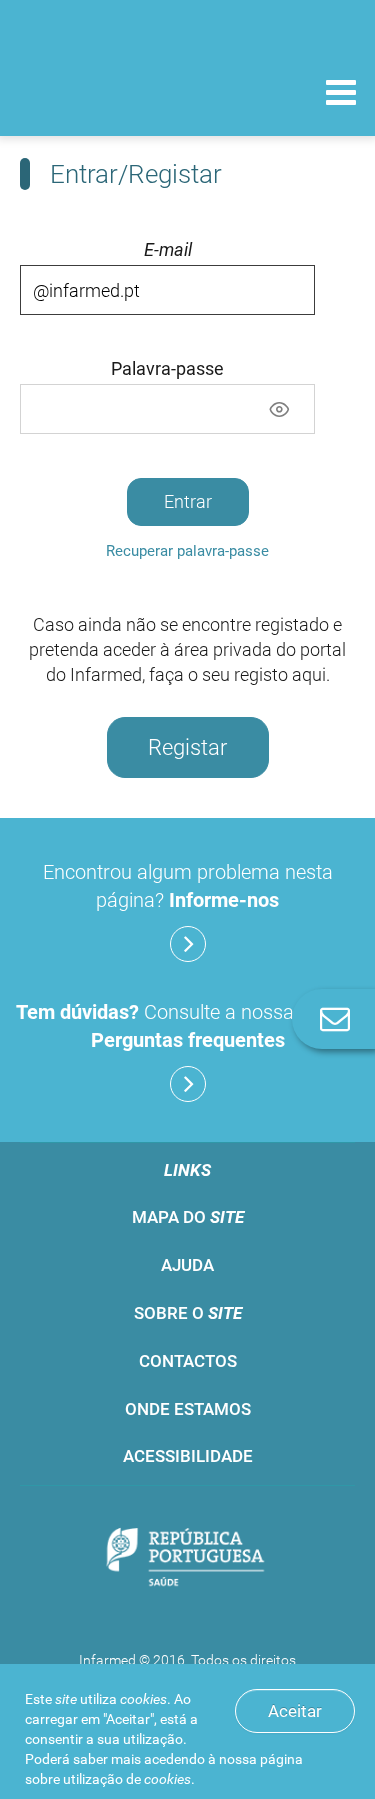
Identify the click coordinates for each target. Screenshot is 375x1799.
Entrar (188, 501)
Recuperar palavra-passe (187, 551)
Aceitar (295, 1711)
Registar (187, 747)
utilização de (127, 1779)
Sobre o (188, 1313)
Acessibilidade (188, 1456)
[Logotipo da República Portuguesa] (187, 1558)
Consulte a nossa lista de (188, 1026)
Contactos (188, 1361)
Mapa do (188, 1217)
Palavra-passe (167, 369)
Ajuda (187, 1265)
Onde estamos (188, 1409)
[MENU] (341, 95)
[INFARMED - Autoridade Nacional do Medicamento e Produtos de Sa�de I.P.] (120, 91)
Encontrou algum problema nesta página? (188, 886)
